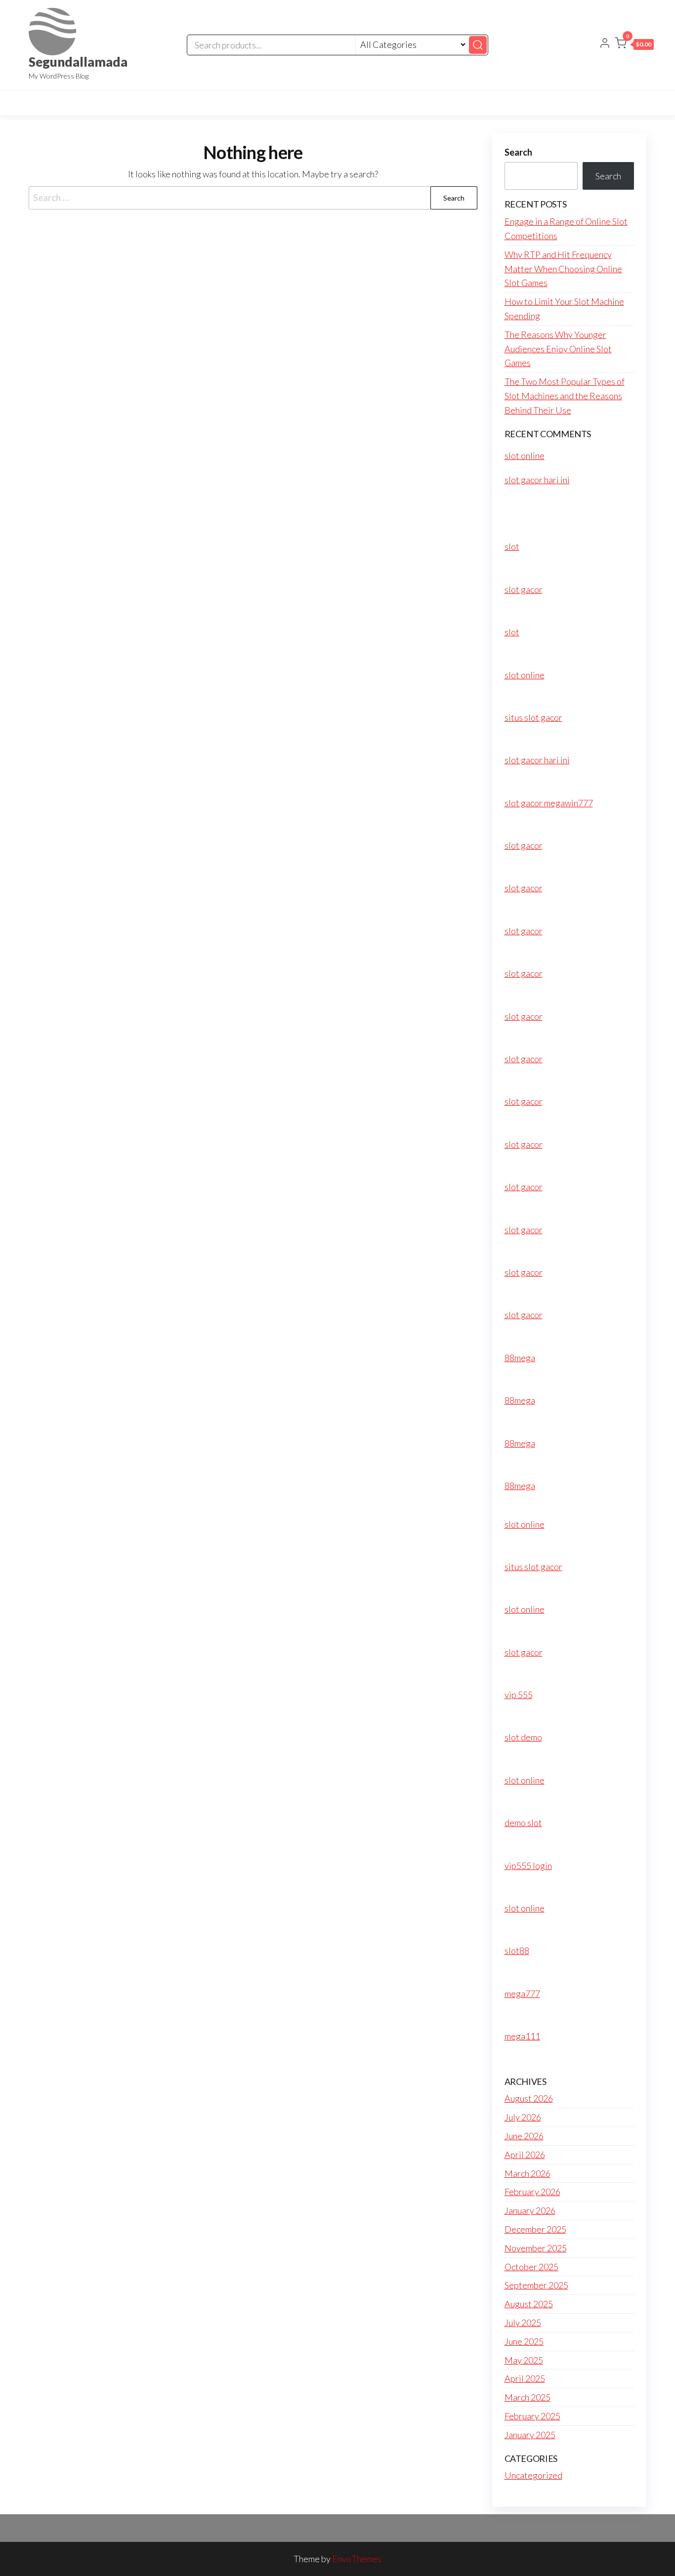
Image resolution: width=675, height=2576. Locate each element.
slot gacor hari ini (537, 480)
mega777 (522, 1994)
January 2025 (530, 2435)
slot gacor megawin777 (549, 803)
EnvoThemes (357, 2559)
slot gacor (524, 589)
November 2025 (536, 2248)
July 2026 (523, 2117)
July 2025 (523, 2323)
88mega (520, 1358)
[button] (634, 45)
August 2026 (529, 2098)
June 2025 (524, 2341)
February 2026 (532, 2192)
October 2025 (531, 2267)
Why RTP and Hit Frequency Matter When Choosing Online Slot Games (563, 269)
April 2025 (525, 2378)
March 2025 (527, 2397)
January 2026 (530, 2210)
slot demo (523, 1737)
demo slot (523, 1823)
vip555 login (528, 1866)
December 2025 (535, 2229)
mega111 (522, 2036)
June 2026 (524, 2136)
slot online (525, 456)
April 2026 (525, 2155)
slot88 (517, 1951)
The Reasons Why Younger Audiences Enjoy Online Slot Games (558, 349)
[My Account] (605, 44)
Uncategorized (533, 2475)
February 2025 (532, 2416)
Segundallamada (78, 62)
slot (512, 546)
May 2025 (524, 2360)
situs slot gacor (533, 717)
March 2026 (527, 2173)
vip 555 (519, 1695)
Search (518, 152)
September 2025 (536, 2285)
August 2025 (529, 2304)
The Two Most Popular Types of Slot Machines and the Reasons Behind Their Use (565, 396)
